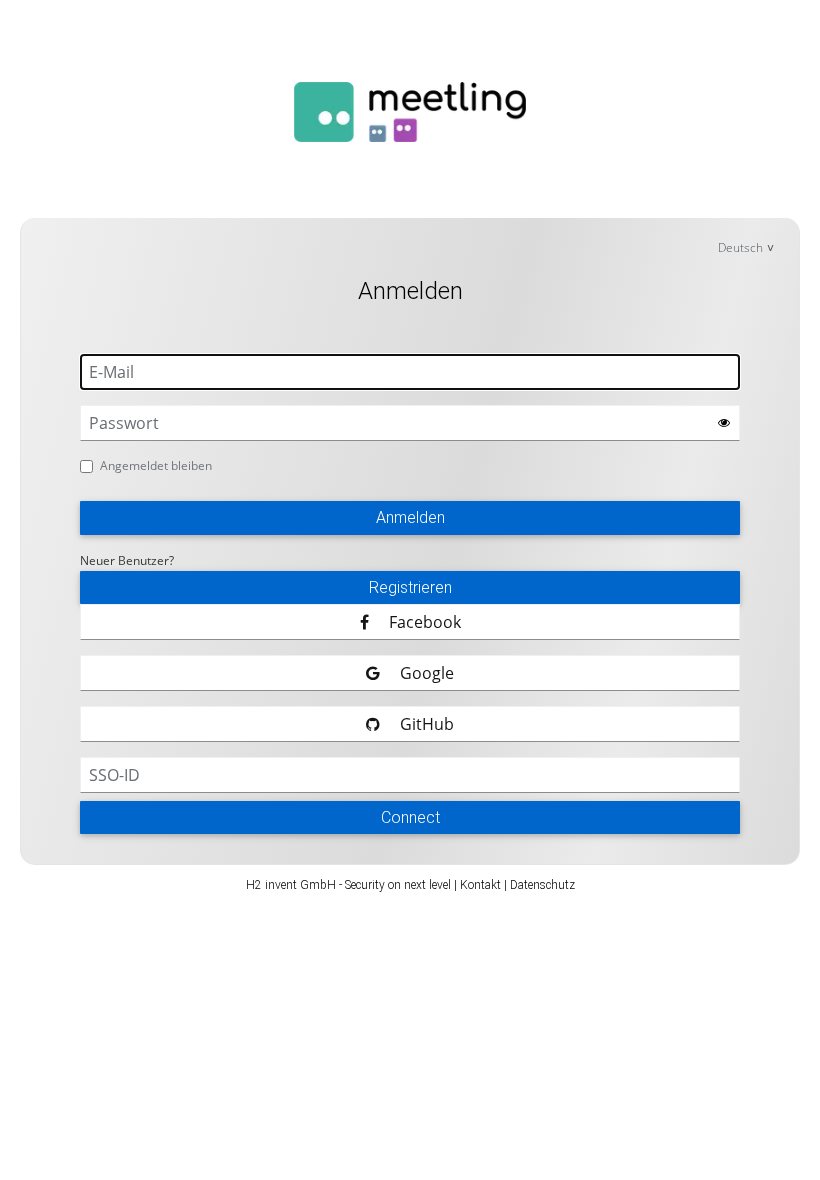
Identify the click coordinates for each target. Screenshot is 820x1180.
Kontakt (480, 885)
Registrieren (410, 587)
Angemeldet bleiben (156, 465)
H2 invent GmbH (291, 885)
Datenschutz (542, 885)
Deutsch (740, 247)
